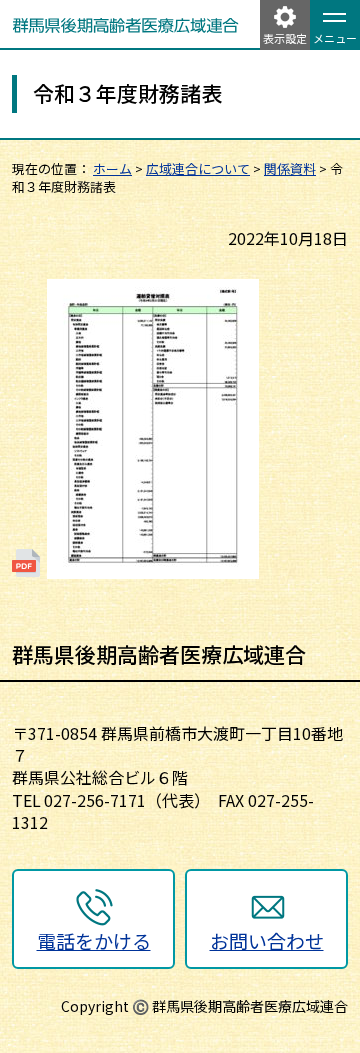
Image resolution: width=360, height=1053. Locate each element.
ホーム (112, 168)
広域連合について (198, 168)
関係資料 (290, 168)
